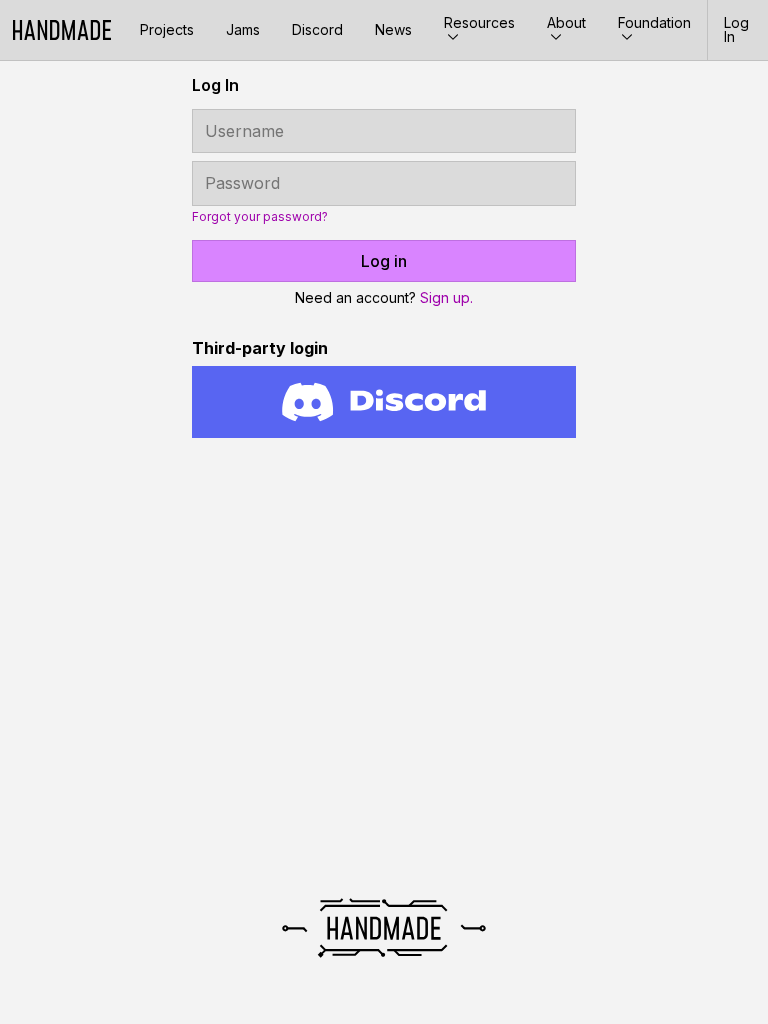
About (566, 22)
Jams (243, 29)
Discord (317, 29)
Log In (736, 29)
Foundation (654, 22)
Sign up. (446, 297)
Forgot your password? (260, 217)
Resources (479, 22)
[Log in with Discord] (384, 402)
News (393, 29)
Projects (167, 29)
